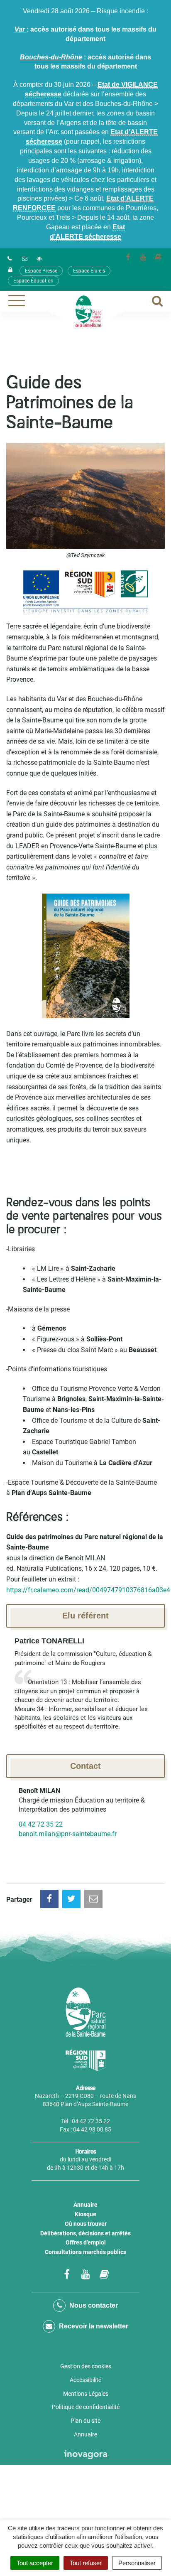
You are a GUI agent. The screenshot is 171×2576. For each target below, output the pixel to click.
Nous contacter (93, 2305)
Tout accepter (35, 2563)
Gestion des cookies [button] (86, 2366)
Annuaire (85, 2205)
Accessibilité (85, 2380)
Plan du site (85, 2421)
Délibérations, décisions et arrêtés (85, 2233)
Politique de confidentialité (86, 2407)
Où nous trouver (86, 2224)
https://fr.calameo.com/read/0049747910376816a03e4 (88, 1590)
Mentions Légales (86, 2394)
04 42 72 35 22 (41, 1824)
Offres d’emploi (86, 2242)
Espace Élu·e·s (89, 271)
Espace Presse (41, 271)
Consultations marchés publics (85, 2252)
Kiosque (85, 2214)
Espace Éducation (33, 281)
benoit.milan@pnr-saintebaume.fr (68, 1834)
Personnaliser (137, 2563)
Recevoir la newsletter (93, 2326)
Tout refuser (86, 2563)
